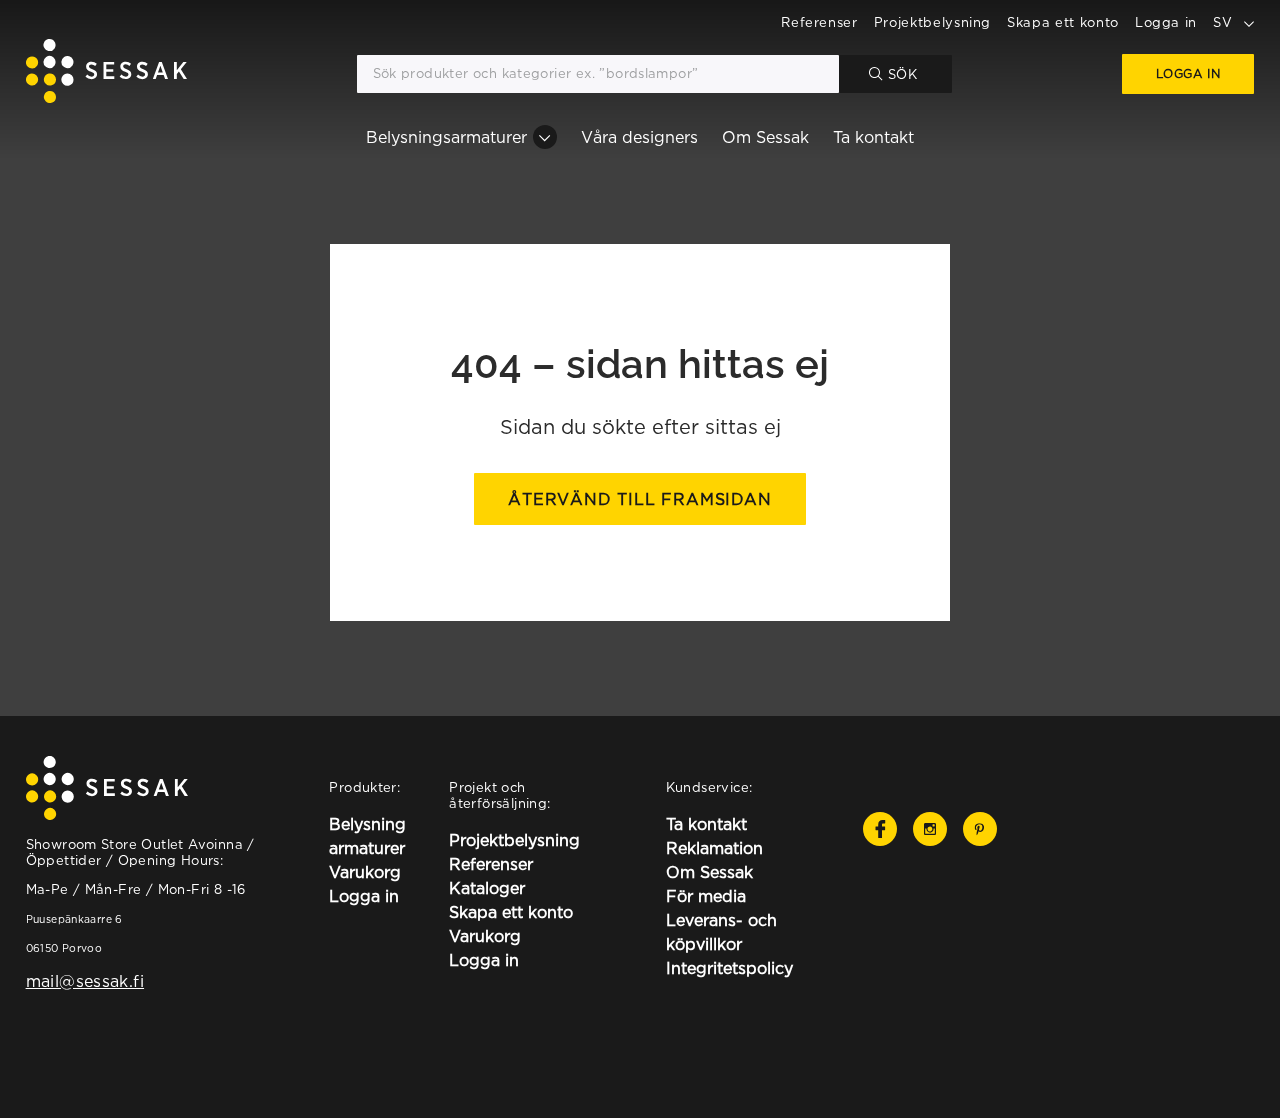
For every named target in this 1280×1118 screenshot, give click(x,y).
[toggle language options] (1249, 22)
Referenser (819, 22)
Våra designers (639, 137)
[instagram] (930, 829)
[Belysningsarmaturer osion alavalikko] (545, 137)
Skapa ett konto (1063, 22)
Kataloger (487, 888)
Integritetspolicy (729, 968)
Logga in (1166, 22)
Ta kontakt (873, 137)
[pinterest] (980, 829)
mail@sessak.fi (85, 981)
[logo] (106, 74)
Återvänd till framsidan (639, 499)
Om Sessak (765, 137)
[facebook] (880, 829)
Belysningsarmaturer (446, 137)
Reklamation (714, 848)
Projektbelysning (932, 22)
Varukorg (365, 872)
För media (706, 896)
